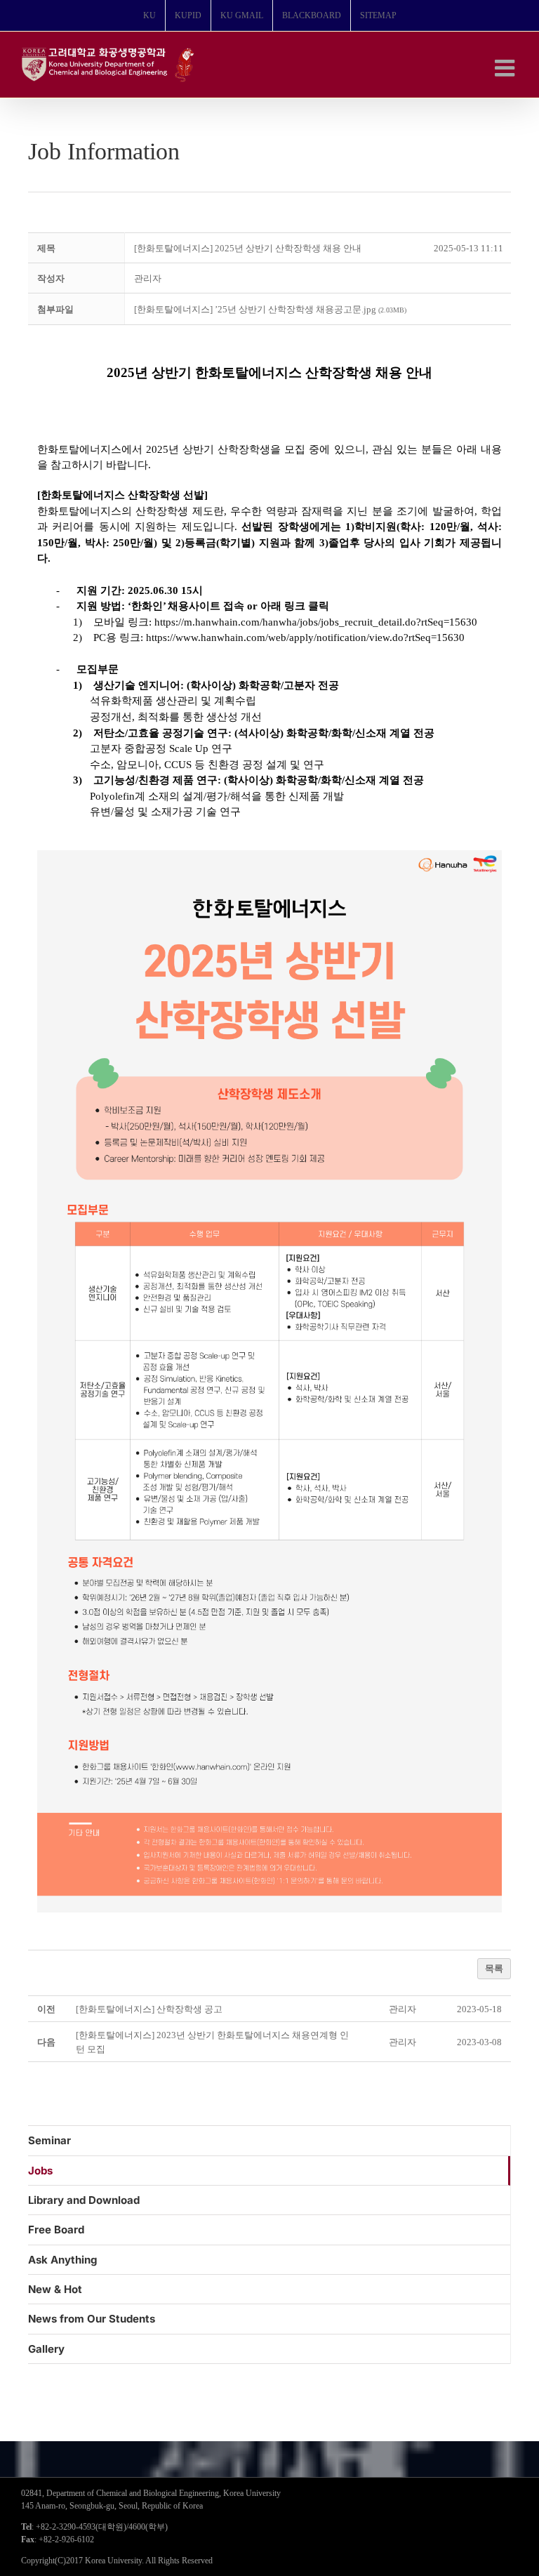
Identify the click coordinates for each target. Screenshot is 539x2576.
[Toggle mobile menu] (506, 68)
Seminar (49, 2140)
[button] (148, 278)
